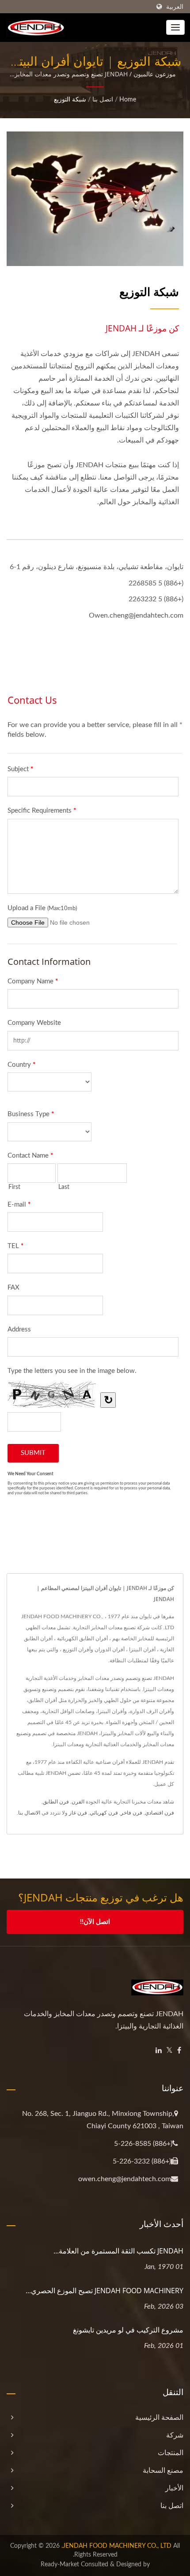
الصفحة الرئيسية (159, 2418)
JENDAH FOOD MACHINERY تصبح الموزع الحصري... (104, 2291)
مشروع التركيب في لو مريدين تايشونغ (128, 2330)
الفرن (78, 1802)
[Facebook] (179, 2051)
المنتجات (171, 2453)
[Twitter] (169, 2051)
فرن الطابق (56, 1802)
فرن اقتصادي (160, 1813)
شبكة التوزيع (70, 100)
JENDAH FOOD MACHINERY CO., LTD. (116, 2546)
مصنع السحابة (163, 2471)
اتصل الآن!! (95, 1922)
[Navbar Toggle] (175, 27)
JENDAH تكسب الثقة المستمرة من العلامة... (118, 2251)
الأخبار (174, 2488)
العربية (175, 7)
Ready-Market (60, 2565)
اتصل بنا (103, 100)
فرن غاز (78, 1813)
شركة (175, 2435)
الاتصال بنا (29, 1813)
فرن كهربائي (104, 1813)
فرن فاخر (131, 1813)
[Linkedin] (159, 2051)
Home (128, 100)
